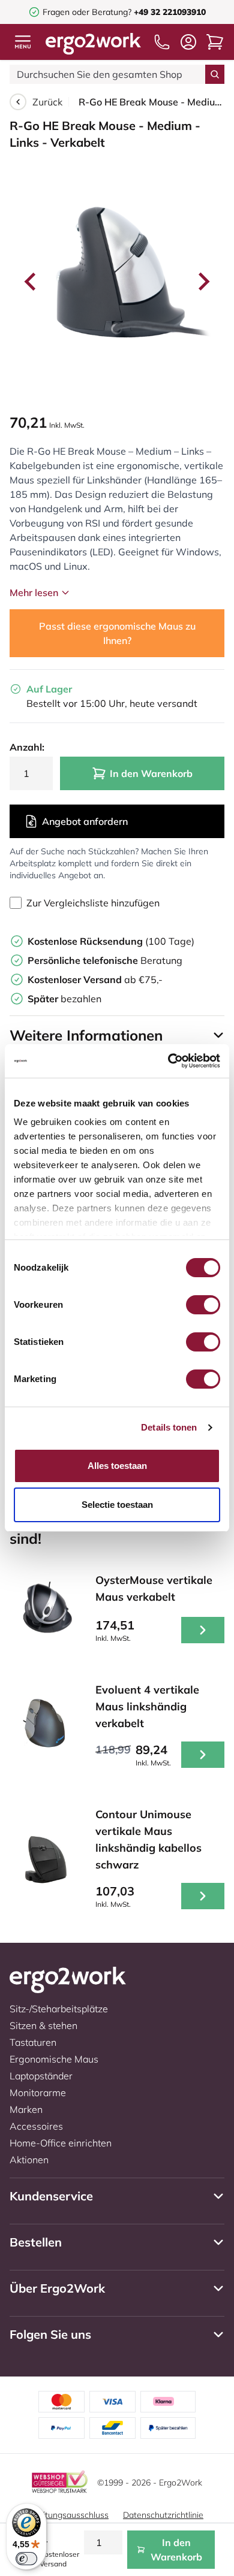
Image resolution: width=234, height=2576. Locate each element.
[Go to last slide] (31, 282)
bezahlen (64, 999)
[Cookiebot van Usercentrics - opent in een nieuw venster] (168, 1061)
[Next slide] (203, 282)
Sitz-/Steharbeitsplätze (59, 2009)
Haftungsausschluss (70, 2515)
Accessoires (36, 2126)
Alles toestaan (117, 1466)
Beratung (105, 960)
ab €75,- (95, 979)
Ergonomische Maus (54, 2059)
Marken (26, 2109)
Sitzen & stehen (43, 2025)
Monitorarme (38, 2093)
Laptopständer (41, 2076)
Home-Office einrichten (61, 2143)
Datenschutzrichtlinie (163, 2515)
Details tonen (169, 1427)
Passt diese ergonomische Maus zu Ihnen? (117, 633)
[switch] (203, 1305)
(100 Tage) (111, 941)
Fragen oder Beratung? (87, 12)
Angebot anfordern (85, 821)
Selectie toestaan (117, 1505)
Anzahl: (27, 747)
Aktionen (29, 2160)
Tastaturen (33, 2042)
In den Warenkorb (151, 773)
